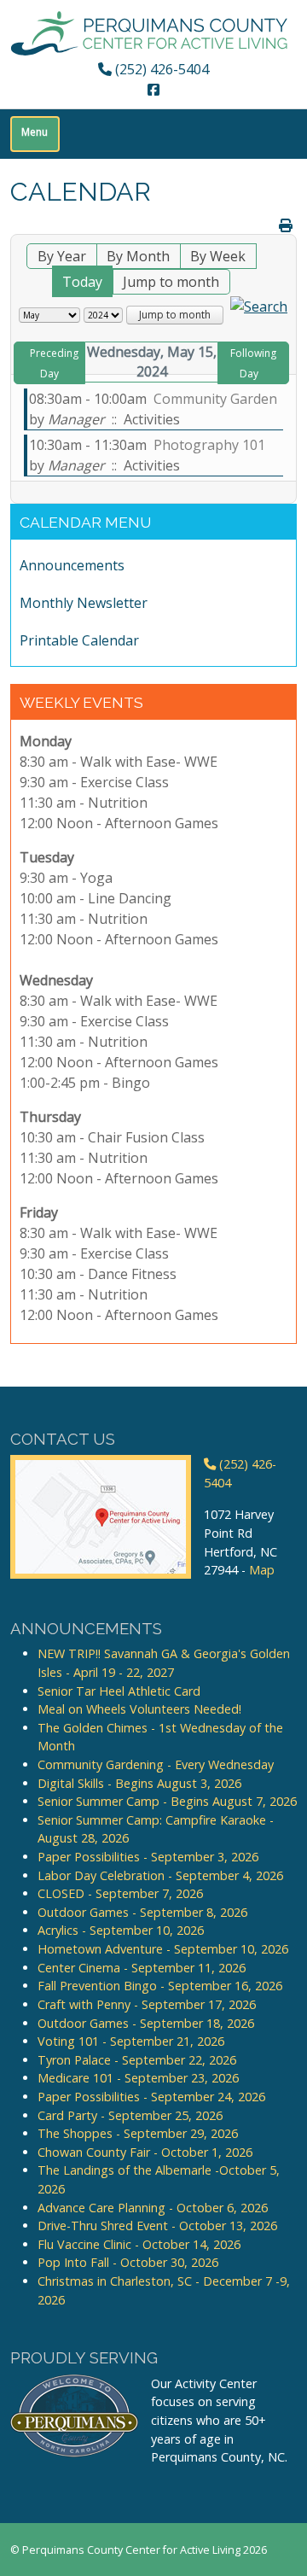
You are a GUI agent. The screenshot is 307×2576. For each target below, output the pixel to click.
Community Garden (215, 399)
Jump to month (171, 282)
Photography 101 (209, 445)
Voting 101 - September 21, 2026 (131, 2041)
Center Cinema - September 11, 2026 (142, 1968)
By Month (138, 256)
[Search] (259, 305)
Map (262, 1570)
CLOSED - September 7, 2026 (120, 1893)
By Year (62, 256)
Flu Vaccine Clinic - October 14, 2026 (139, 2244)
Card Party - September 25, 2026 (130, 2115)
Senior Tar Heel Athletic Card (119, 1691)
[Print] (286, 225)
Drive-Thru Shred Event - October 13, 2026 (157, 2226)
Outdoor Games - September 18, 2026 (146, 2023)
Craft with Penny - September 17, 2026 (147, 2004)
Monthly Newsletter (84, 603)
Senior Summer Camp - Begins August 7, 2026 (167, 1801)
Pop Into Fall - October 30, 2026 (128, 2262)
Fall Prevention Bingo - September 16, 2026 (160, 1986)
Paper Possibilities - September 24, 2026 (151, 2097)
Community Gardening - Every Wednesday (156, 1764)
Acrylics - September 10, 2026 (121, 1930)
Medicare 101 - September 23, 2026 (138, 2078)
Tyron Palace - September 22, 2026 (137, 2060)
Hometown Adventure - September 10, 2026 (163, 1949)
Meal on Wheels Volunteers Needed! (139, 1709)
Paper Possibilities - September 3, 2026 (148, 1857)
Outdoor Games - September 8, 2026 (142, 1912)
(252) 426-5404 (160, 69)
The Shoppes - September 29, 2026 (138, 2133)
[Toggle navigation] (35, 134)
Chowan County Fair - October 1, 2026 (145, 2152)
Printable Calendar (79, 640)
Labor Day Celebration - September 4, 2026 (160, 1875)
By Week (218, 256)
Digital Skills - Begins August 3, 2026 (139, 1783)
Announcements (72, 565)
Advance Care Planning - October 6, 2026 (153, 2208)
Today (82, 282)
